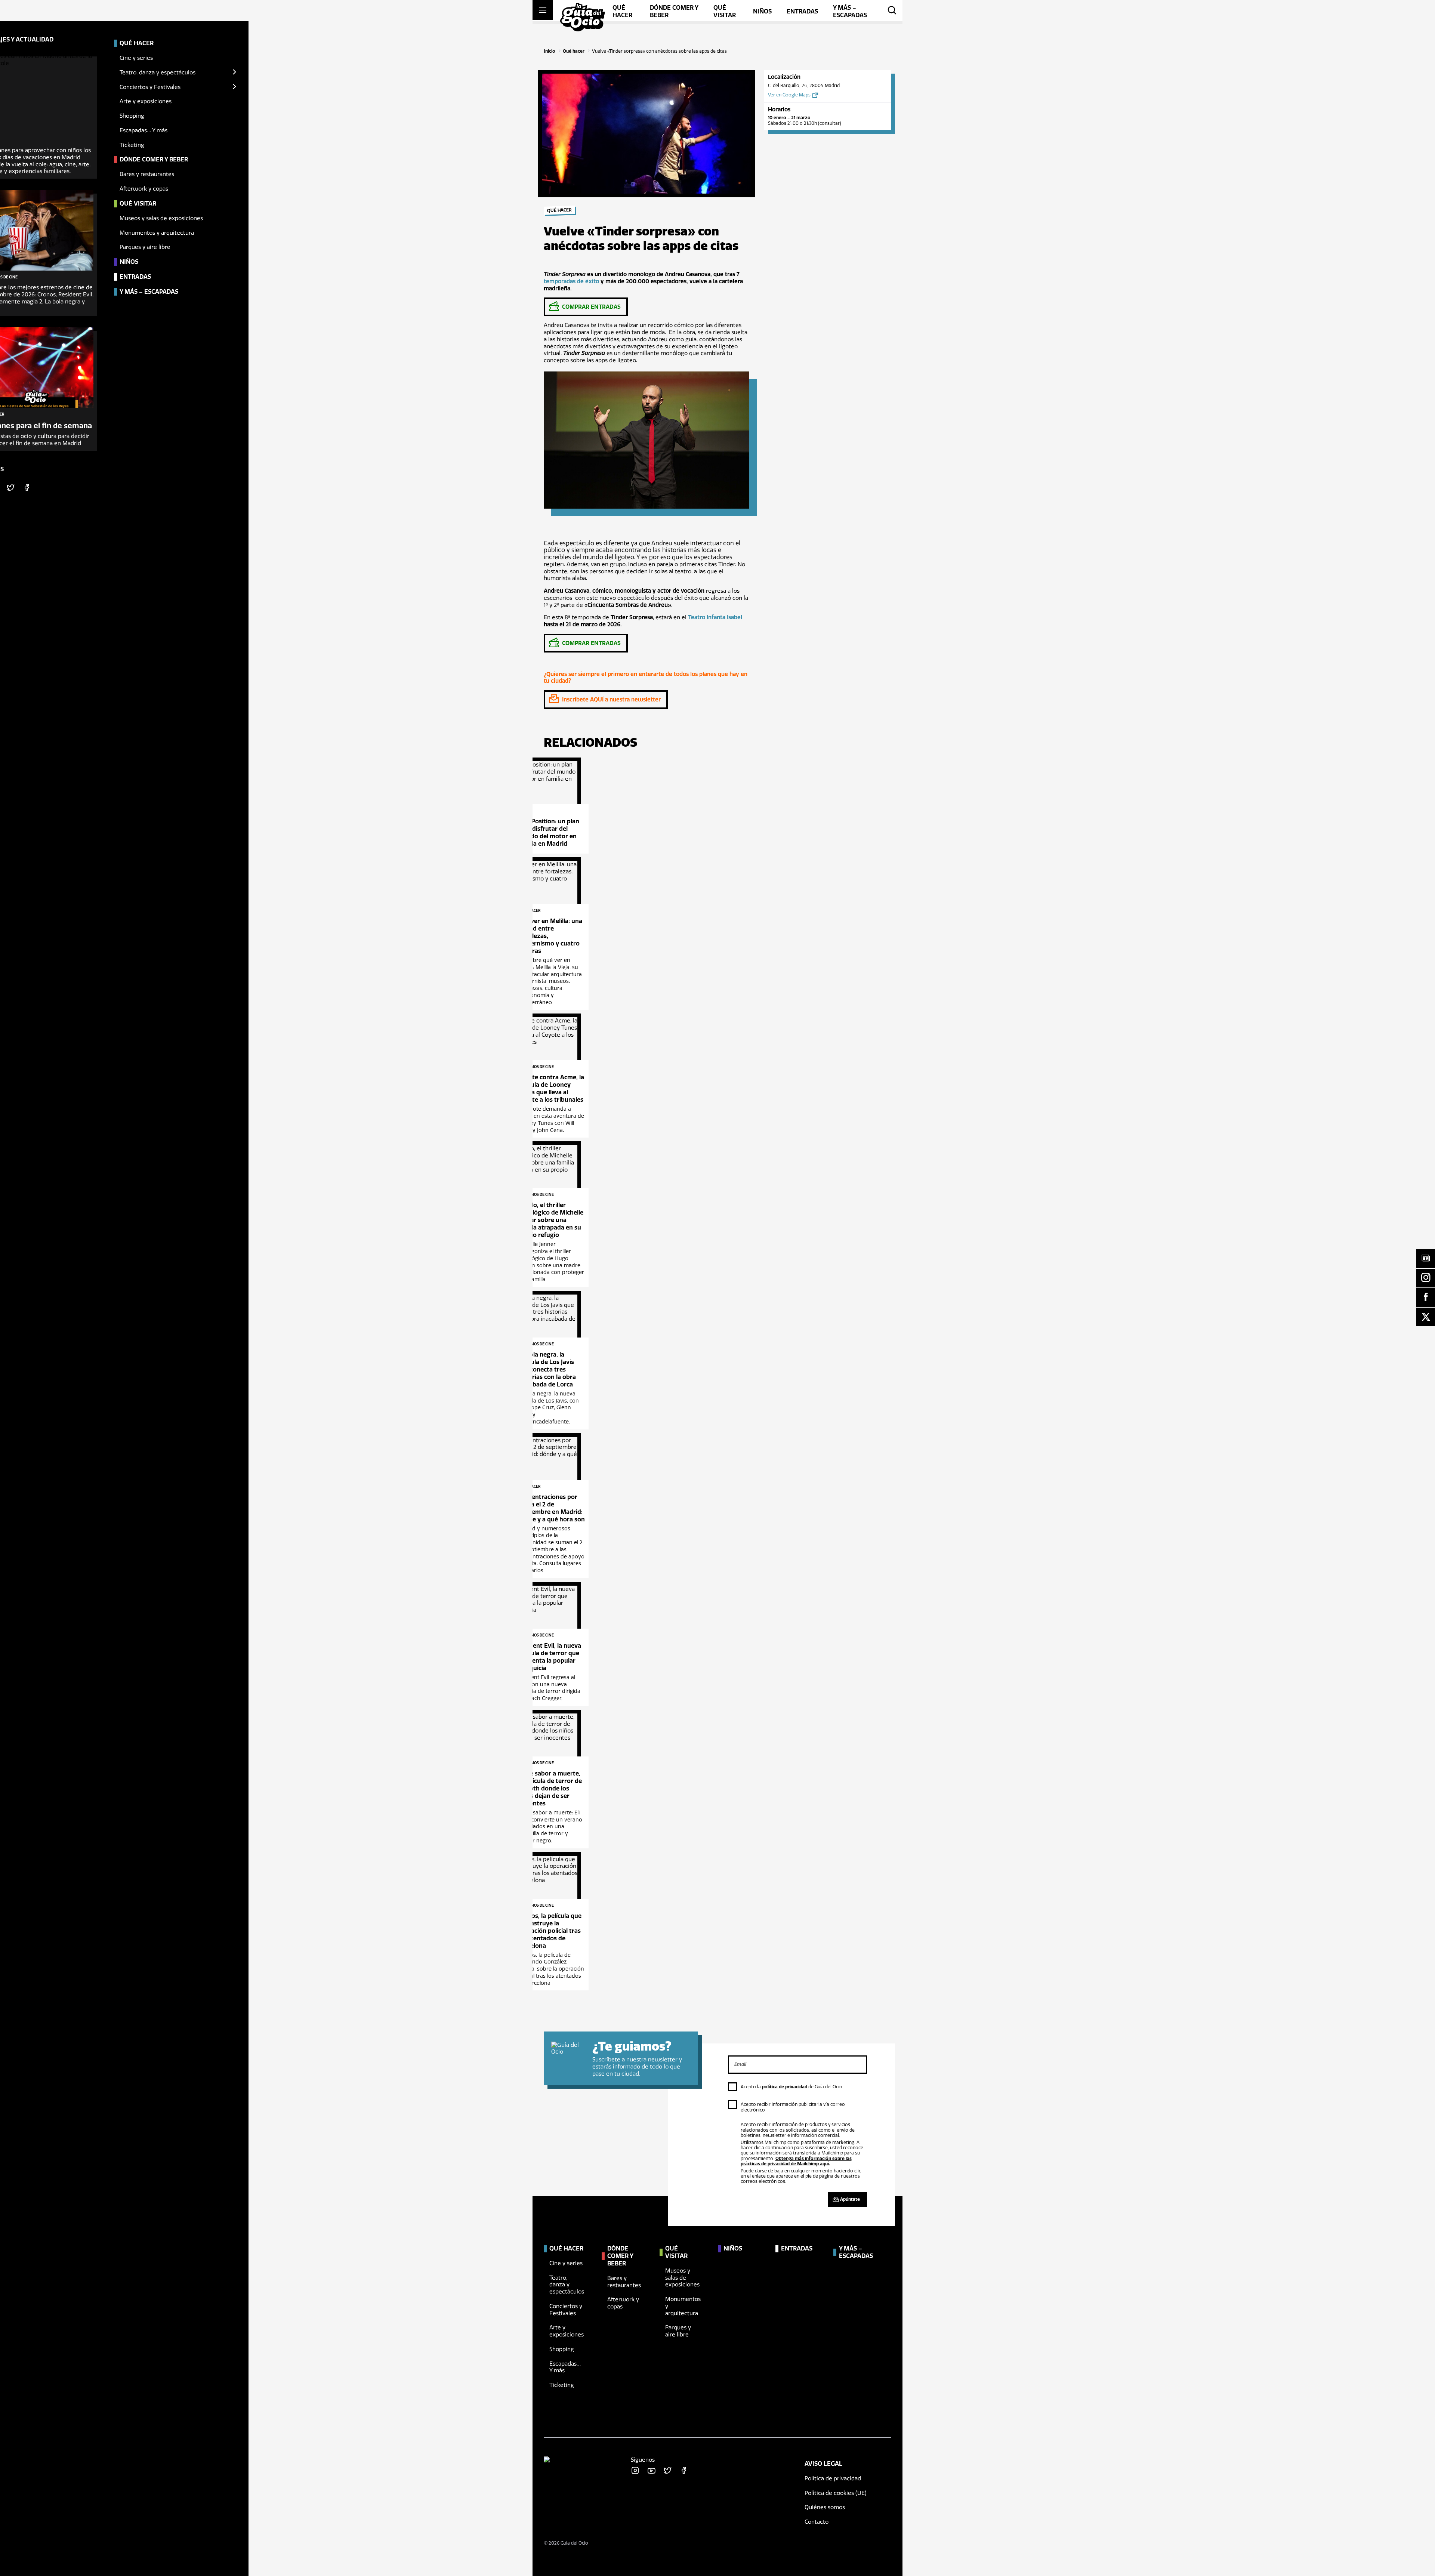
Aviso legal (823, 2464)
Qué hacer (574, 51)
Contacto (817, 2522)
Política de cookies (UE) (836, 2493)
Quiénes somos (825, 2507)
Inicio (550, 51)
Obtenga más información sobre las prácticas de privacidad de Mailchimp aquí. (796, 2161)
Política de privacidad (833, 2478)
